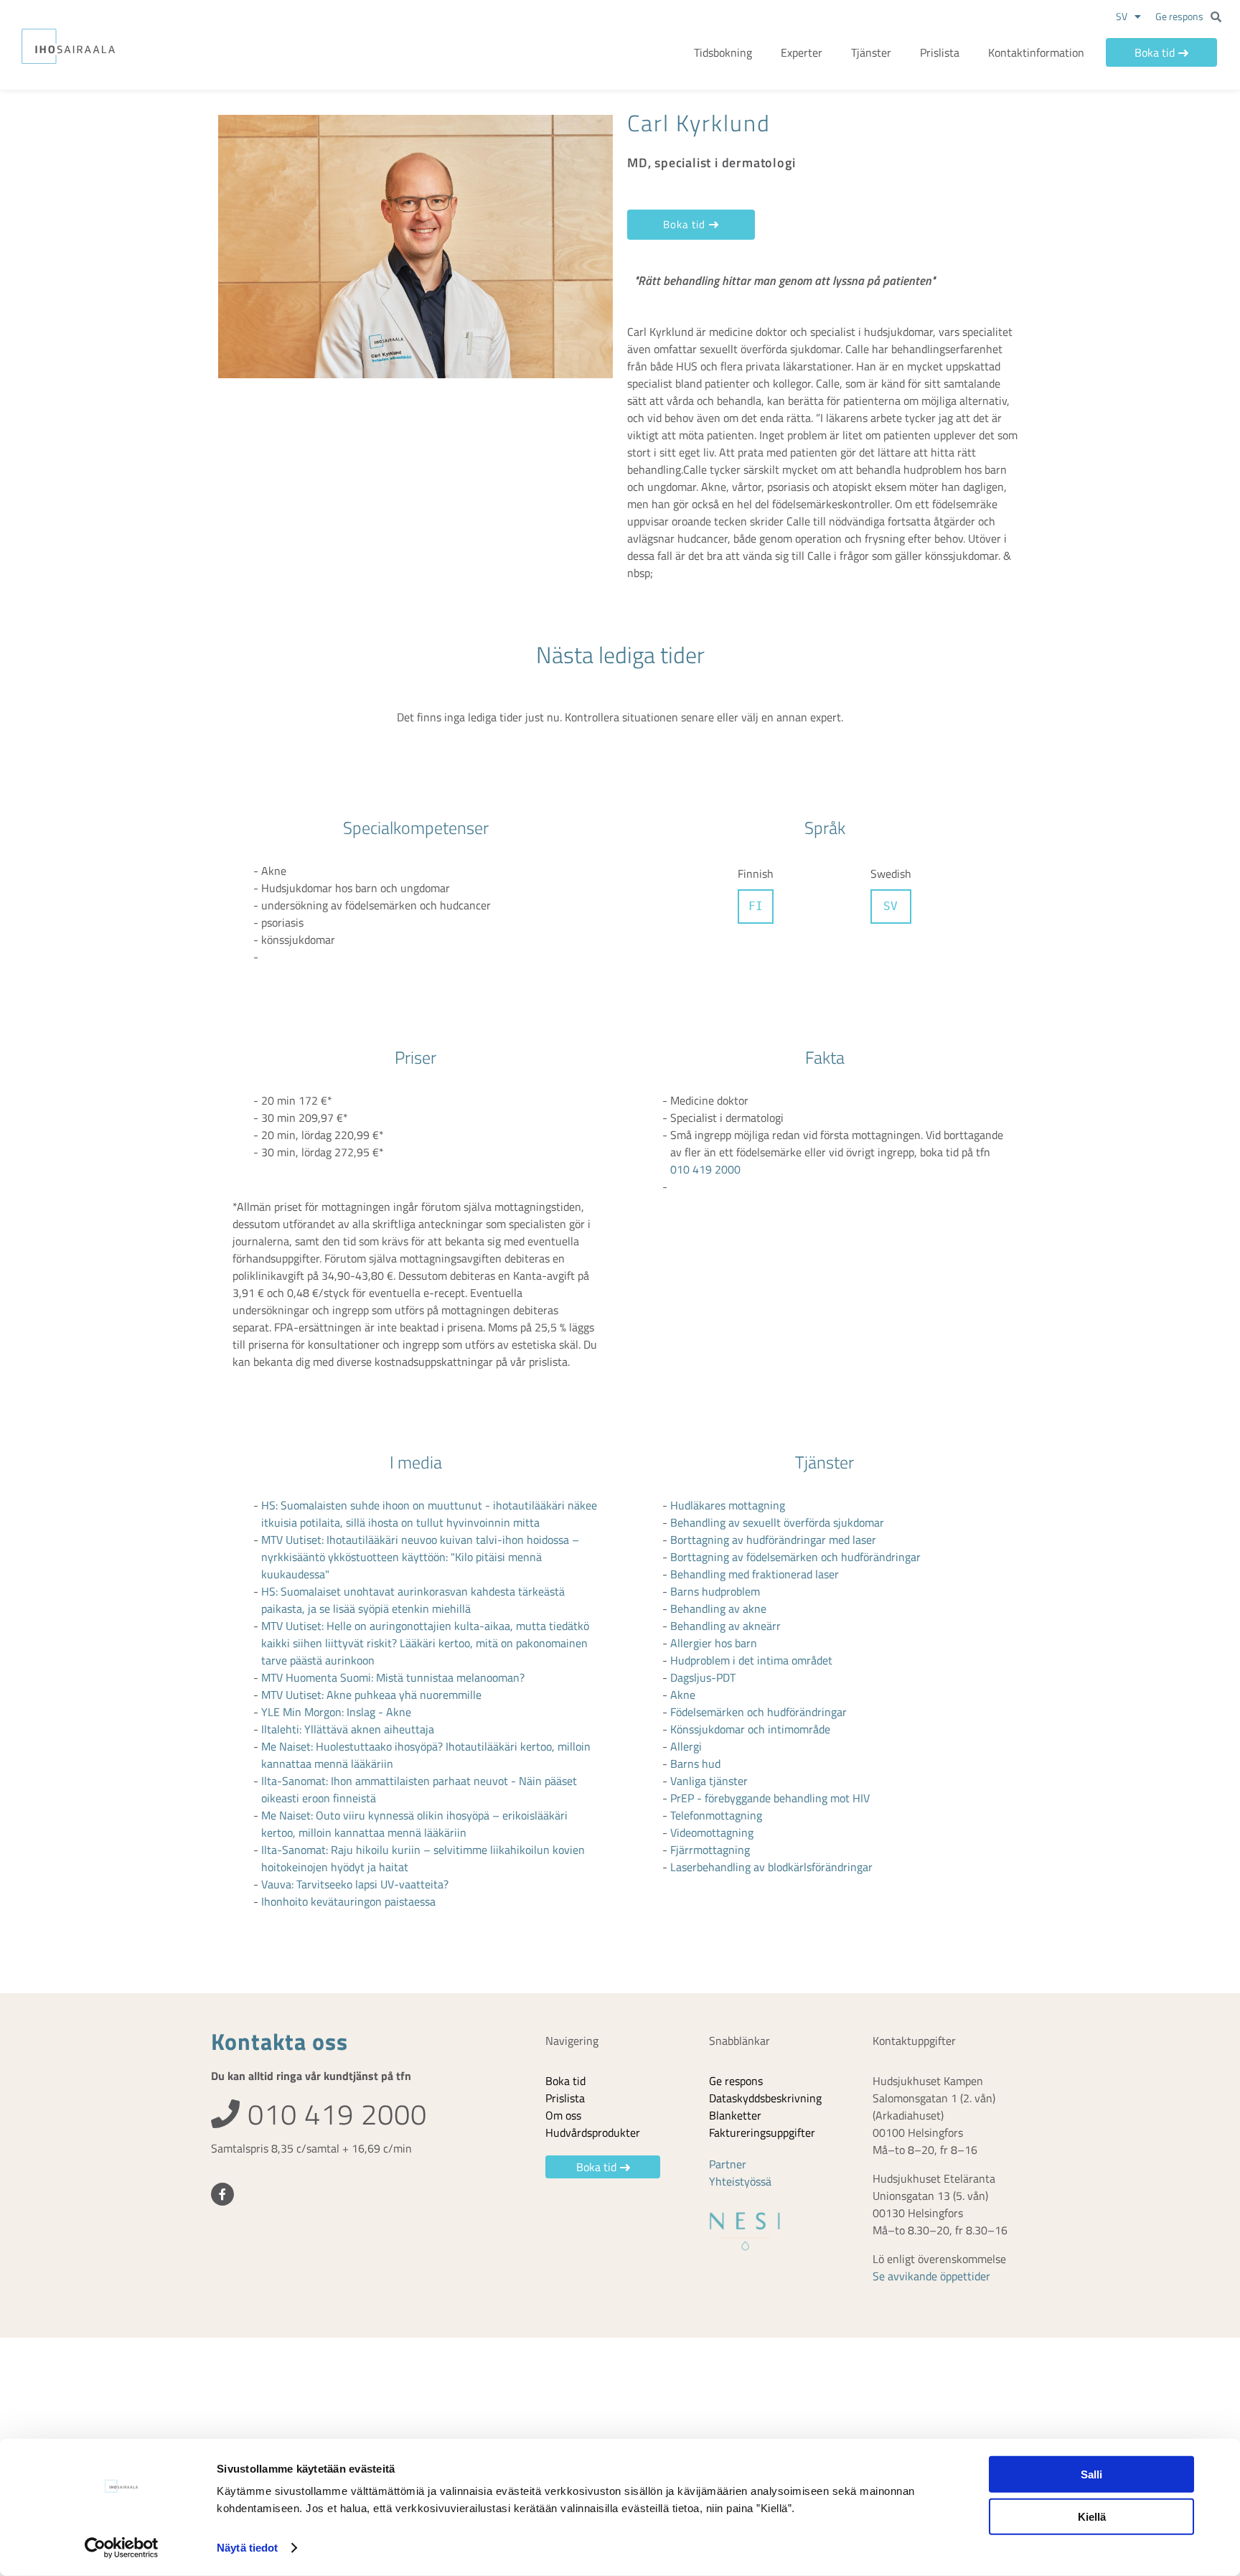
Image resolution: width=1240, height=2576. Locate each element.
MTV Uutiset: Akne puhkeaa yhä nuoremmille (371, 1695)
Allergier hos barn (714, 1643)
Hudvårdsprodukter (593, 2132)
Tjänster (871, 52)
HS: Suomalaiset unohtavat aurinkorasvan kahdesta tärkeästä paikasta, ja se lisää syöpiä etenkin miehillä (413, 1600)
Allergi (686, 1746)
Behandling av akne (718, 1608)
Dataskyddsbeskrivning (765, 2098)
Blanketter (735, 2115)
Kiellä (1092, 2516)
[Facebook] (222, 2194)
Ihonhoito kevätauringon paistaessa (348, 1901)
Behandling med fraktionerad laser (755, 1574)
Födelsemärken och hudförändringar (758, 1712)
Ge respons (1179, 16)
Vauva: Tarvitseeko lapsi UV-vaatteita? (355, 1884)
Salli (1091, 2474)
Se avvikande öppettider (931, 2276)
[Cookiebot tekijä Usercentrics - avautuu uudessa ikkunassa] (122, 2548)
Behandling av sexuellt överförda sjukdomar (777, 1522)
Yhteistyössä (740, 2181)
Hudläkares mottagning (728, 1505)
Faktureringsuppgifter (762, 2132)
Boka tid (1155, 52)
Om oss (563, 2115)
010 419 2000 (705, 1169)
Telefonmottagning (716, 1815)
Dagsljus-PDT (703, 1677)
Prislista (940, 52)
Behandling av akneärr (725, 1626)
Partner (728, 2164)
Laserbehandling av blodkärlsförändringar (771, 1867)
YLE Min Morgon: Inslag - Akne (336, 1712)
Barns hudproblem (715, 1591)
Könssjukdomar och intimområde (750, 1729)
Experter (802, 52)
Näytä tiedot (247, 2548)
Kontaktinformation (1036, 52)
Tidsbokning (723, 52)
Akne (683, 1695)
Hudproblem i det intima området (751, 1660)
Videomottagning (712, 1832)
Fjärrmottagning (710, 1850)
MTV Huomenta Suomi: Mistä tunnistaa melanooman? (393, 1677)
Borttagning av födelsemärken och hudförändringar (795, 1557)
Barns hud (695, 1764)
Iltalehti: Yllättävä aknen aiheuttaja (348, 1729)
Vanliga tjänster (709, 1781)
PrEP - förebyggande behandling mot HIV (770, 1798)
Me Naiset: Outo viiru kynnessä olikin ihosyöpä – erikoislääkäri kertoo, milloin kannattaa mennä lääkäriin (414, 1824)
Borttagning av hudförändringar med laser (773, 1540)
